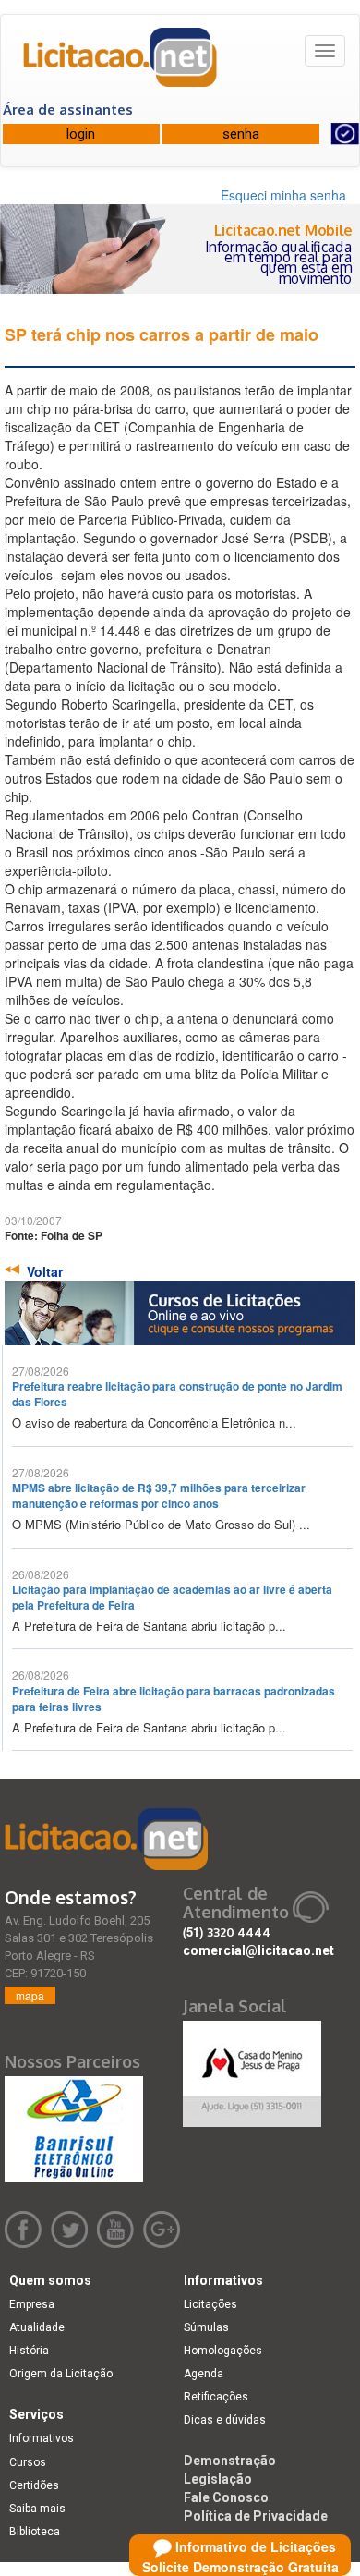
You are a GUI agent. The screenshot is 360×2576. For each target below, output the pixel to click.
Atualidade (37, 2327)
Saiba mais (37, 2509)
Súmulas (206, 2327)
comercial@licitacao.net (258, 1950)
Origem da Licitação (61, 2374)
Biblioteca (35, 2532)
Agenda (204, 2374)
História (29, 2351)
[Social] (252, 2069)
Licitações (210, 2304)
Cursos (28, 2462)
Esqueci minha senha (283, 195)
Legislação (218, 2479)
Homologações (223, 2351)
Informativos (42, 2438)
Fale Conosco (226, 2497)
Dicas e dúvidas (225, 2420)
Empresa (32, 2304)
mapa (30, 1995)
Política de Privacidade (256, 2516)
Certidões (34, 2485)
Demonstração (230, 2461)
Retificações (216, 2397)
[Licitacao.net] (121, 64)
